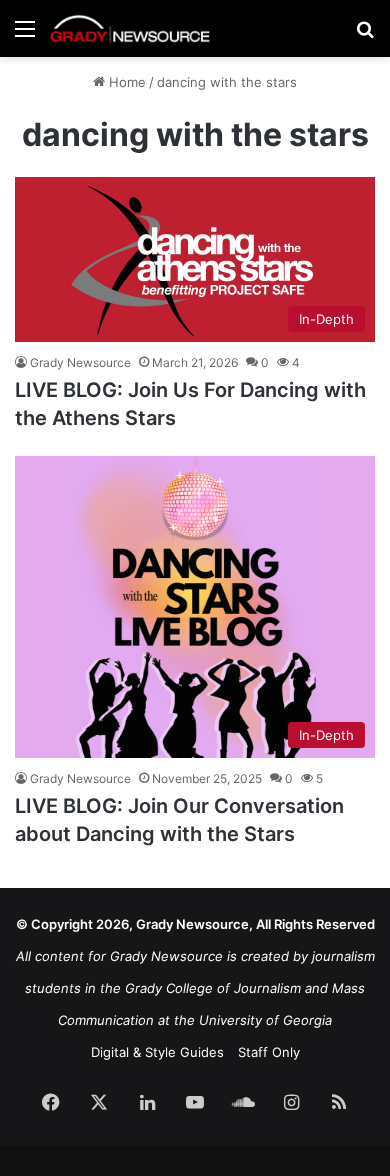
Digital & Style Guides (157, 1052)
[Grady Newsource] (130, 28)
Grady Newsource (80, 362)
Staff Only (269, 1052)
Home (125, 82)
